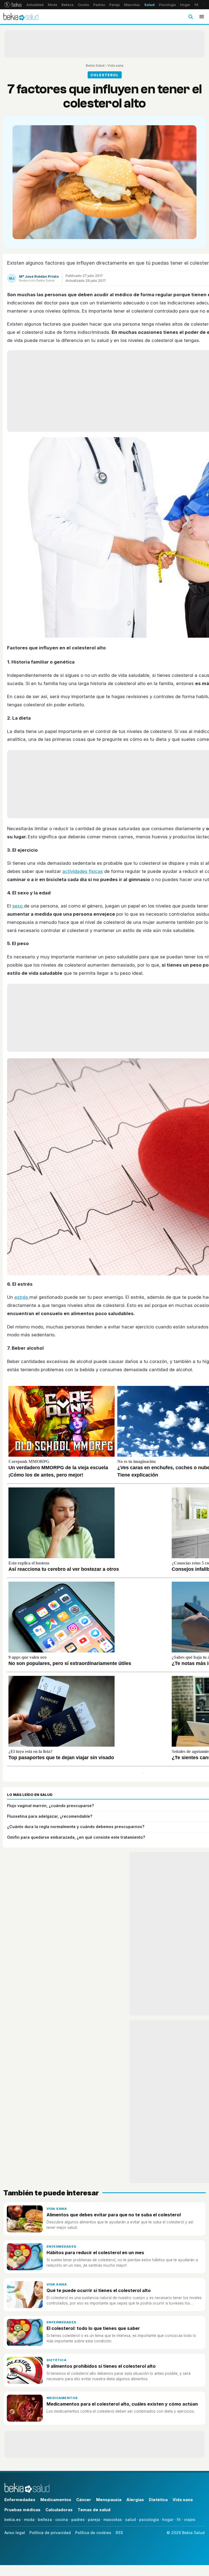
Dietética (56, 2360)
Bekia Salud (95, 65)
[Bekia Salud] (21, 17)
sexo (18, 906)
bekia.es (13, 2520)
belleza (45, 2520)
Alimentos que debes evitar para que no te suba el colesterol (114, 2215)
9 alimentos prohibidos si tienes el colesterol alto (101, 2366)
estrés (22, 1297)
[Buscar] (190, 17)
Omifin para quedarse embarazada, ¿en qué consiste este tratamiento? (76, 1837)
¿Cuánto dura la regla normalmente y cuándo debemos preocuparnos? (76, 1827)
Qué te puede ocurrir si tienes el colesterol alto (99, 2290)
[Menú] (202, 17)
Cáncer (84, 2500)
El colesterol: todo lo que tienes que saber (93, 2328)
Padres (99, 5)
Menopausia (109, 2500)
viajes (190, 2520)
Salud (149, 5)
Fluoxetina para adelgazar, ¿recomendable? (50, 1816)
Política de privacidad (50, 2533)
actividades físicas (83, 871)
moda (29, 2520)
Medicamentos (62, 2398)
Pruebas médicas (22, 2510)
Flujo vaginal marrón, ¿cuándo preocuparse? (50, 1806)
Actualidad (35, 5)
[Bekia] (13, 5)
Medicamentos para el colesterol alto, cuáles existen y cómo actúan (122, 2404)
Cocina (83, 5)
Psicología (167, 5)
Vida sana (115, 65)
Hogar (185, 5)
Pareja (115, 5)
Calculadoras (59, 2510)
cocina (62, 2520)
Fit (196, 5)
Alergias (135, 2500)
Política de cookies (93, 2533)
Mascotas (132, 5)
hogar (168, 2520)
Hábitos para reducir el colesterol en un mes (95, 2253)
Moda (53, 5)
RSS (119, 2533)
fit (179, 2520)
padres (78, 2520)
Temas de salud (94, 2510)
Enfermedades (62, 2247)
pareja (94, 2520)
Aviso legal (15, 2533)
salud (130, 2520)
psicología (149, 2520)
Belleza (67, 5)
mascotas (113, 2520)
